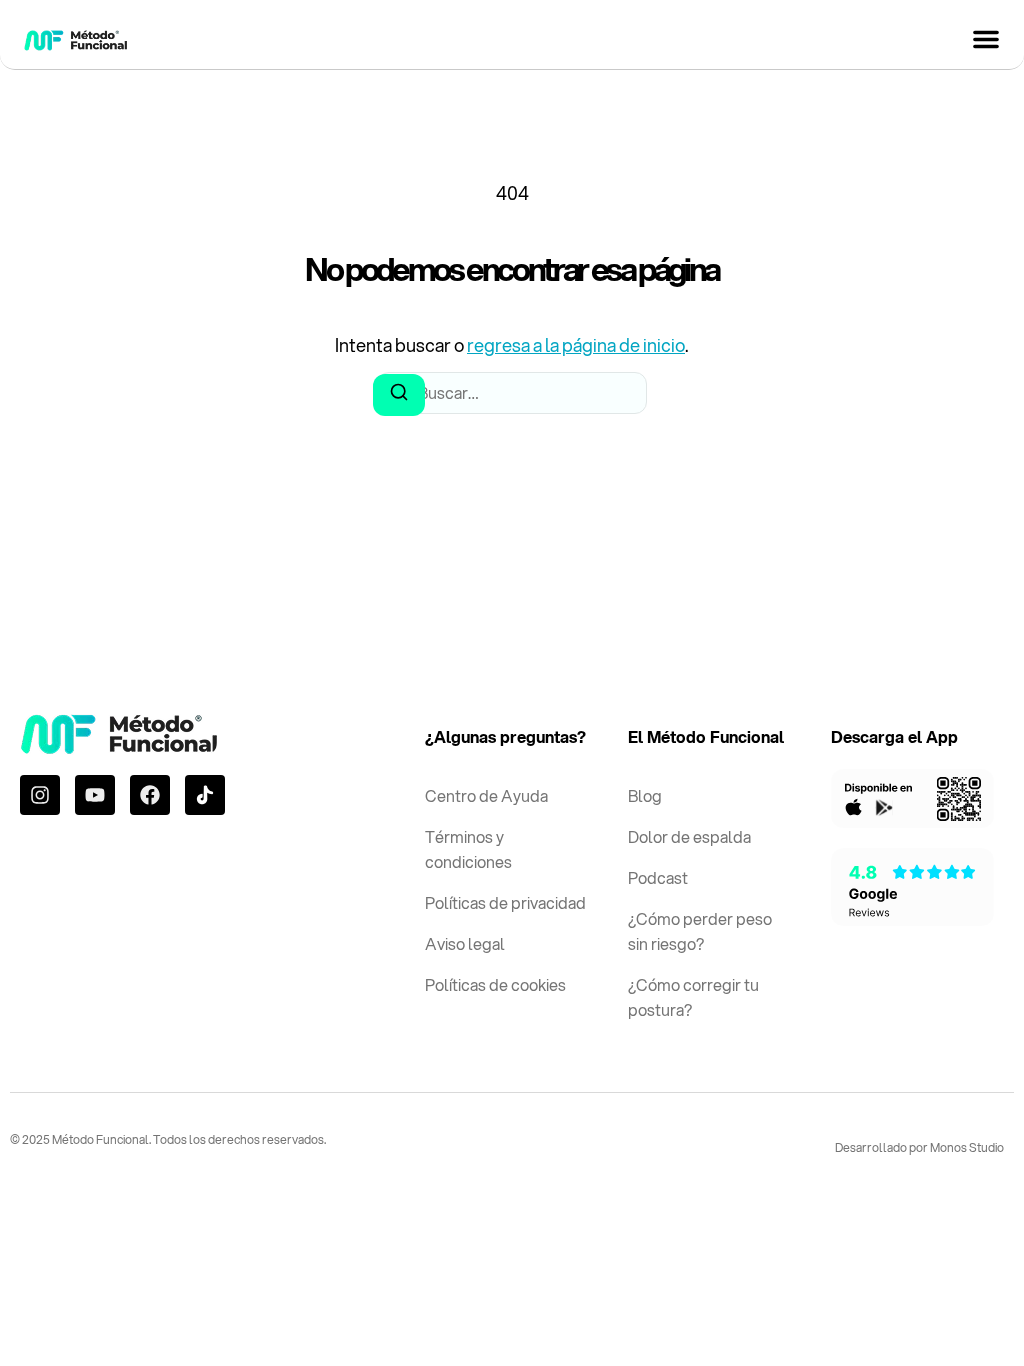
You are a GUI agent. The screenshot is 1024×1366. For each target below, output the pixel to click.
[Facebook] (150, 795)
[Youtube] (95, 795)
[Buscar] (399, 395)
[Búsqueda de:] (512, 393)
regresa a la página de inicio (576, 345)
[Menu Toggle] (986, 39)
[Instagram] (40, 795)
